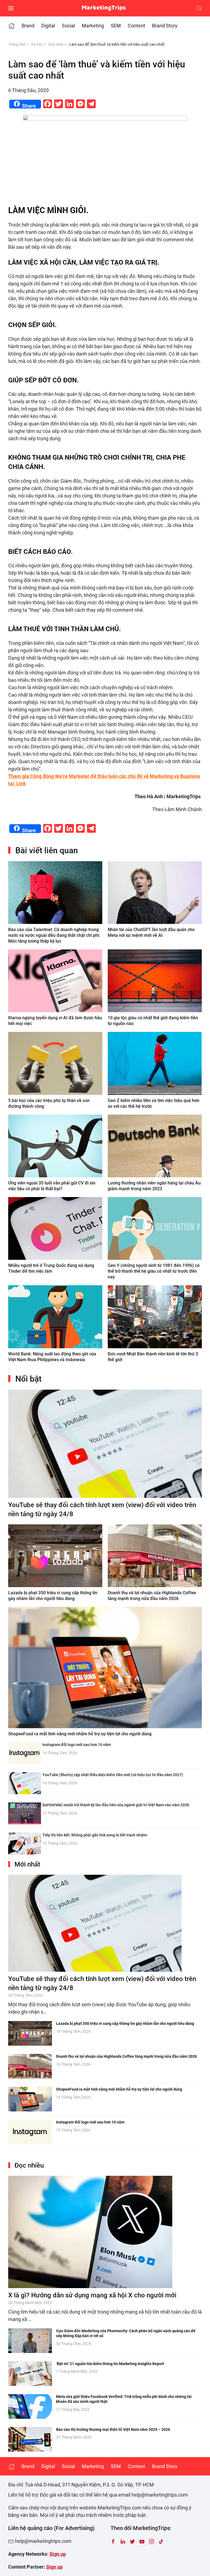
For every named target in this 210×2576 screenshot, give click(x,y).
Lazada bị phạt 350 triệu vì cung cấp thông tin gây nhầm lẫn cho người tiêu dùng (125, 2023)
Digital (48, 26)
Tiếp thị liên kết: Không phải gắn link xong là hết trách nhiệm (95, 1835)
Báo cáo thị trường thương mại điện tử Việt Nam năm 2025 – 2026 (113, 2429)
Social (68, 26)
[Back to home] (105, 8)
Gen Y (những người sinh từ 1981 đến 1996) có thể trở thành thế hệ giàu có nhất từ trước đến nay (154, 1271)
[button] (11, 8)
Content (136, 26)
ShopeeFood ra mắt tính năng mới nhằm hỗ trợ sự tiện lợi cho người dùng (80, 1734)
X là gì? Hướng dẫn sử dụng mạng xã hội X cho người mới (92, 2295)
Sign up (58, 2554)
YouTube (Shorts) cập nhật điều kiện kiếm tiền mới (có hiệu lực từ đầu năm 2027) (113, 1775)
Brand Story (165, 26)
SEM (116, 26)
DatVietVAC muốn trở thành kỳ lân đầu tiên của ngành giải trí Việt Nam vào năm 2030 (116, 1805)
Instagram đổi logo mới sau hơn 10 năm (77, 1745)
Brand (28, 26)
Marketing (93, 26)
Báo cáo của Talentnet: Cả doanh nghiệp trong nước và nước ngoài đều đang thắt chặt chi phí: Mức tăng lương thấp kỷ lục (54, 935)
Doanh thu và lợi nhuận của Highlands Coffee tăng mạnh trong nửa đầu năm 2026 (126, 2056)
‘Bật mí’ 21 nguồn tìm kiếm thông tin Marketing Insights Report (110, 2364)
